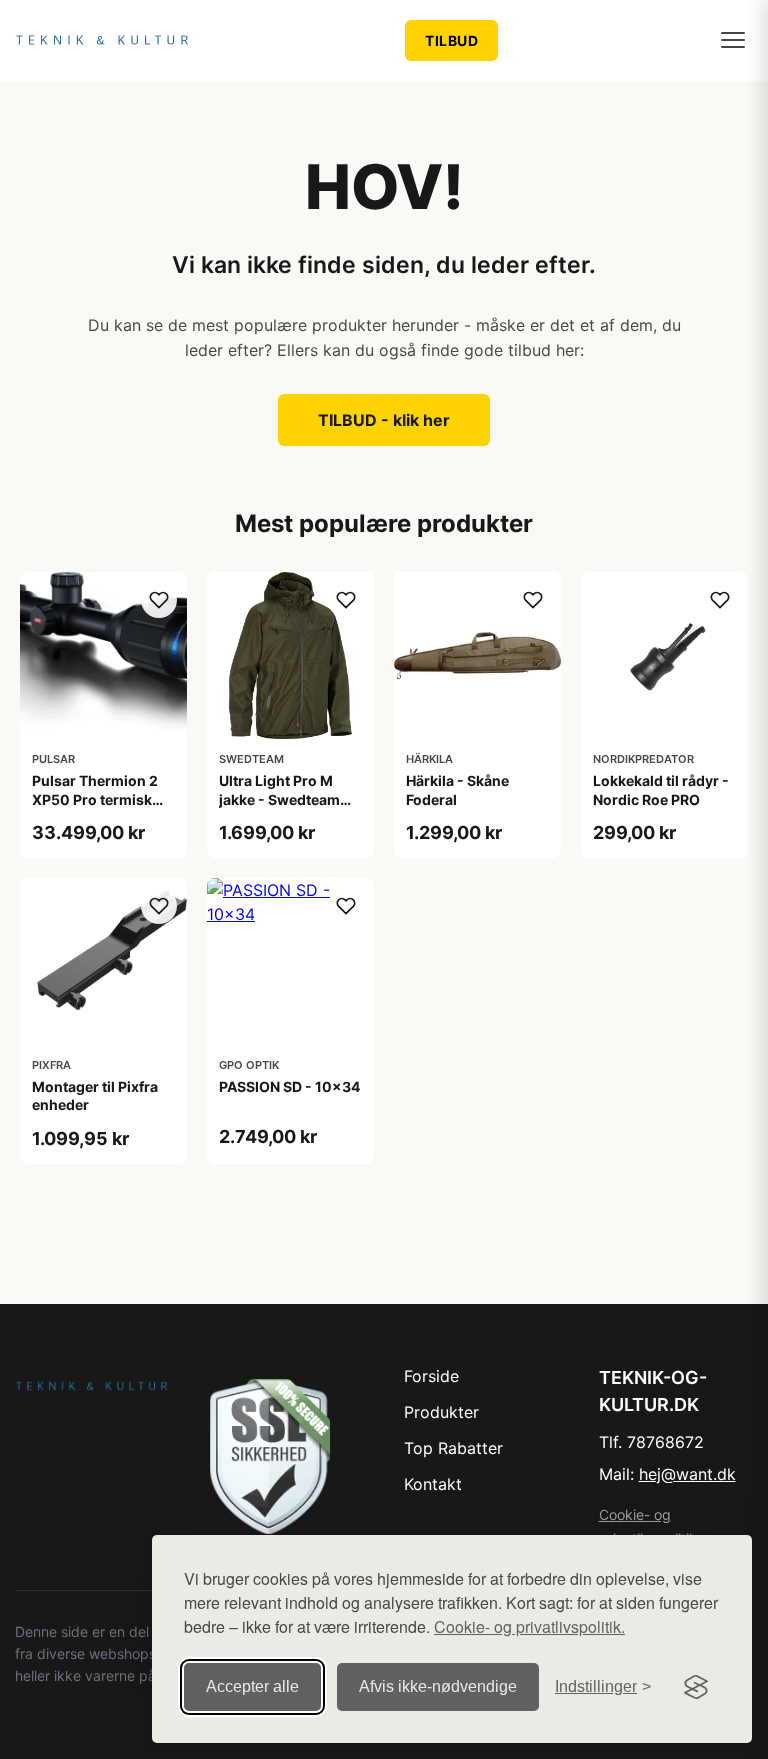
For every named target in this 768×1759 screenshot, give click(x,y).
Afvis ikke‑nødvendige (438, 1686)
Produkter (441, 1412)
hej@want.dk (687, 1474)
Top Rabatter (453, 1448)
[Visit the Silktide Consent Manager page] (696, 1687)
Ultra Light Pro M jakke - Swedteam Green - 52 (279, 798)
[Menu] (733, 40)
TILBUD (451, 40)
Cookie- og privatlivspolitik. (529, 1626)
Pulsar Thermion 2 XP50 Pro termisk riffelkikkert (95, 798)
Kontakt (433, 1484)
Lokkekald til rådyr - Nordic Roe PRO (661, 789)
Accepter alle (252, 1686)
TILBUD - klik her (384, 420)
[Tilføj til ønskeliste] (159, 600)
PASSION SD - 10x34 (289, 1086)
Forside (431, 1376)
